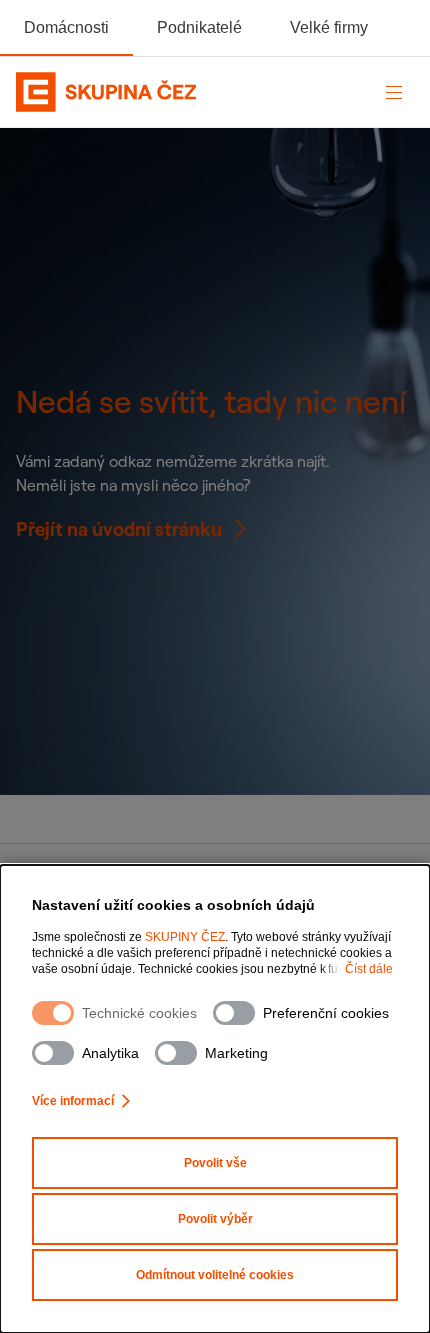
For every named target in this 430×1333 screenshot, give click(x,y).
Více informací (73, 1101)
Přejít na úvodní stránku (119, 529)
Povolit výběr (215, 1219)
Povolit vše (215, 1163)
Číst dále (369, 969)
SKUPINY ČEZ (185, 937)
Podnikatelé (199, 27)
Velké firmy (329, 27)
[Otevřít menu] (394, 92)
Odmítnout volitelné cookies (215, 1275)
